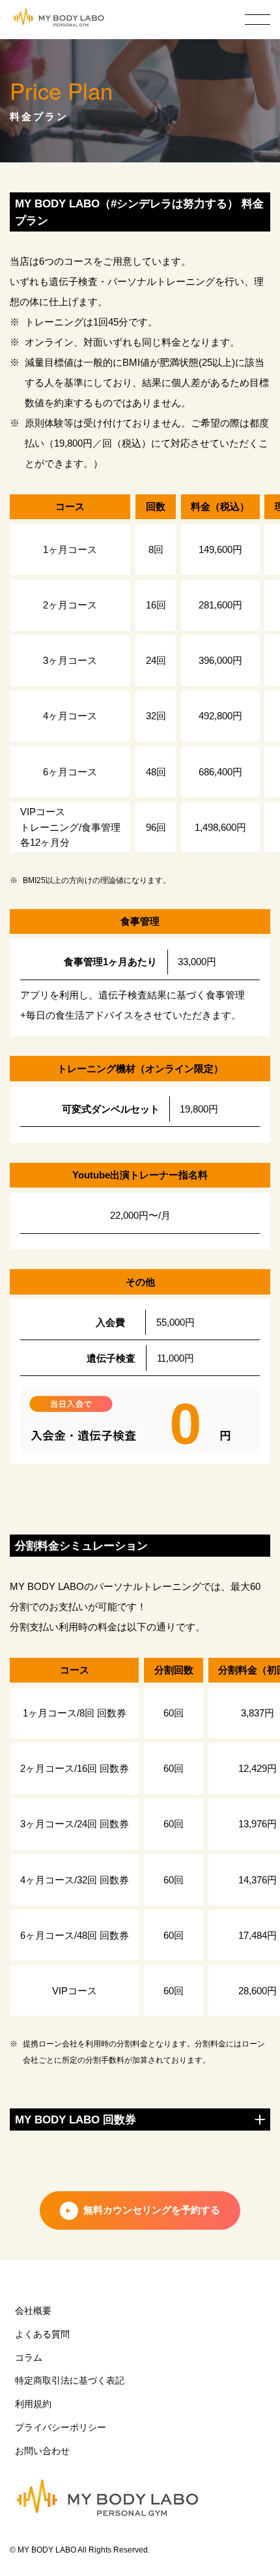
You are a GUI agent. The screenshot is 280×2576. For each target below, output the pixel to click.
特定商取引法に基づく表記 (70, 2381)
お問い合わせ (42, 2451)
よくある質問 (42, 2334)
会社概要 (33, 2311)
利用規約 (33, 2404)
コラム (29, 2358)
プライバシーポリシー (61, 2428)
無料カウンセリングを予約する (152, 2210)
